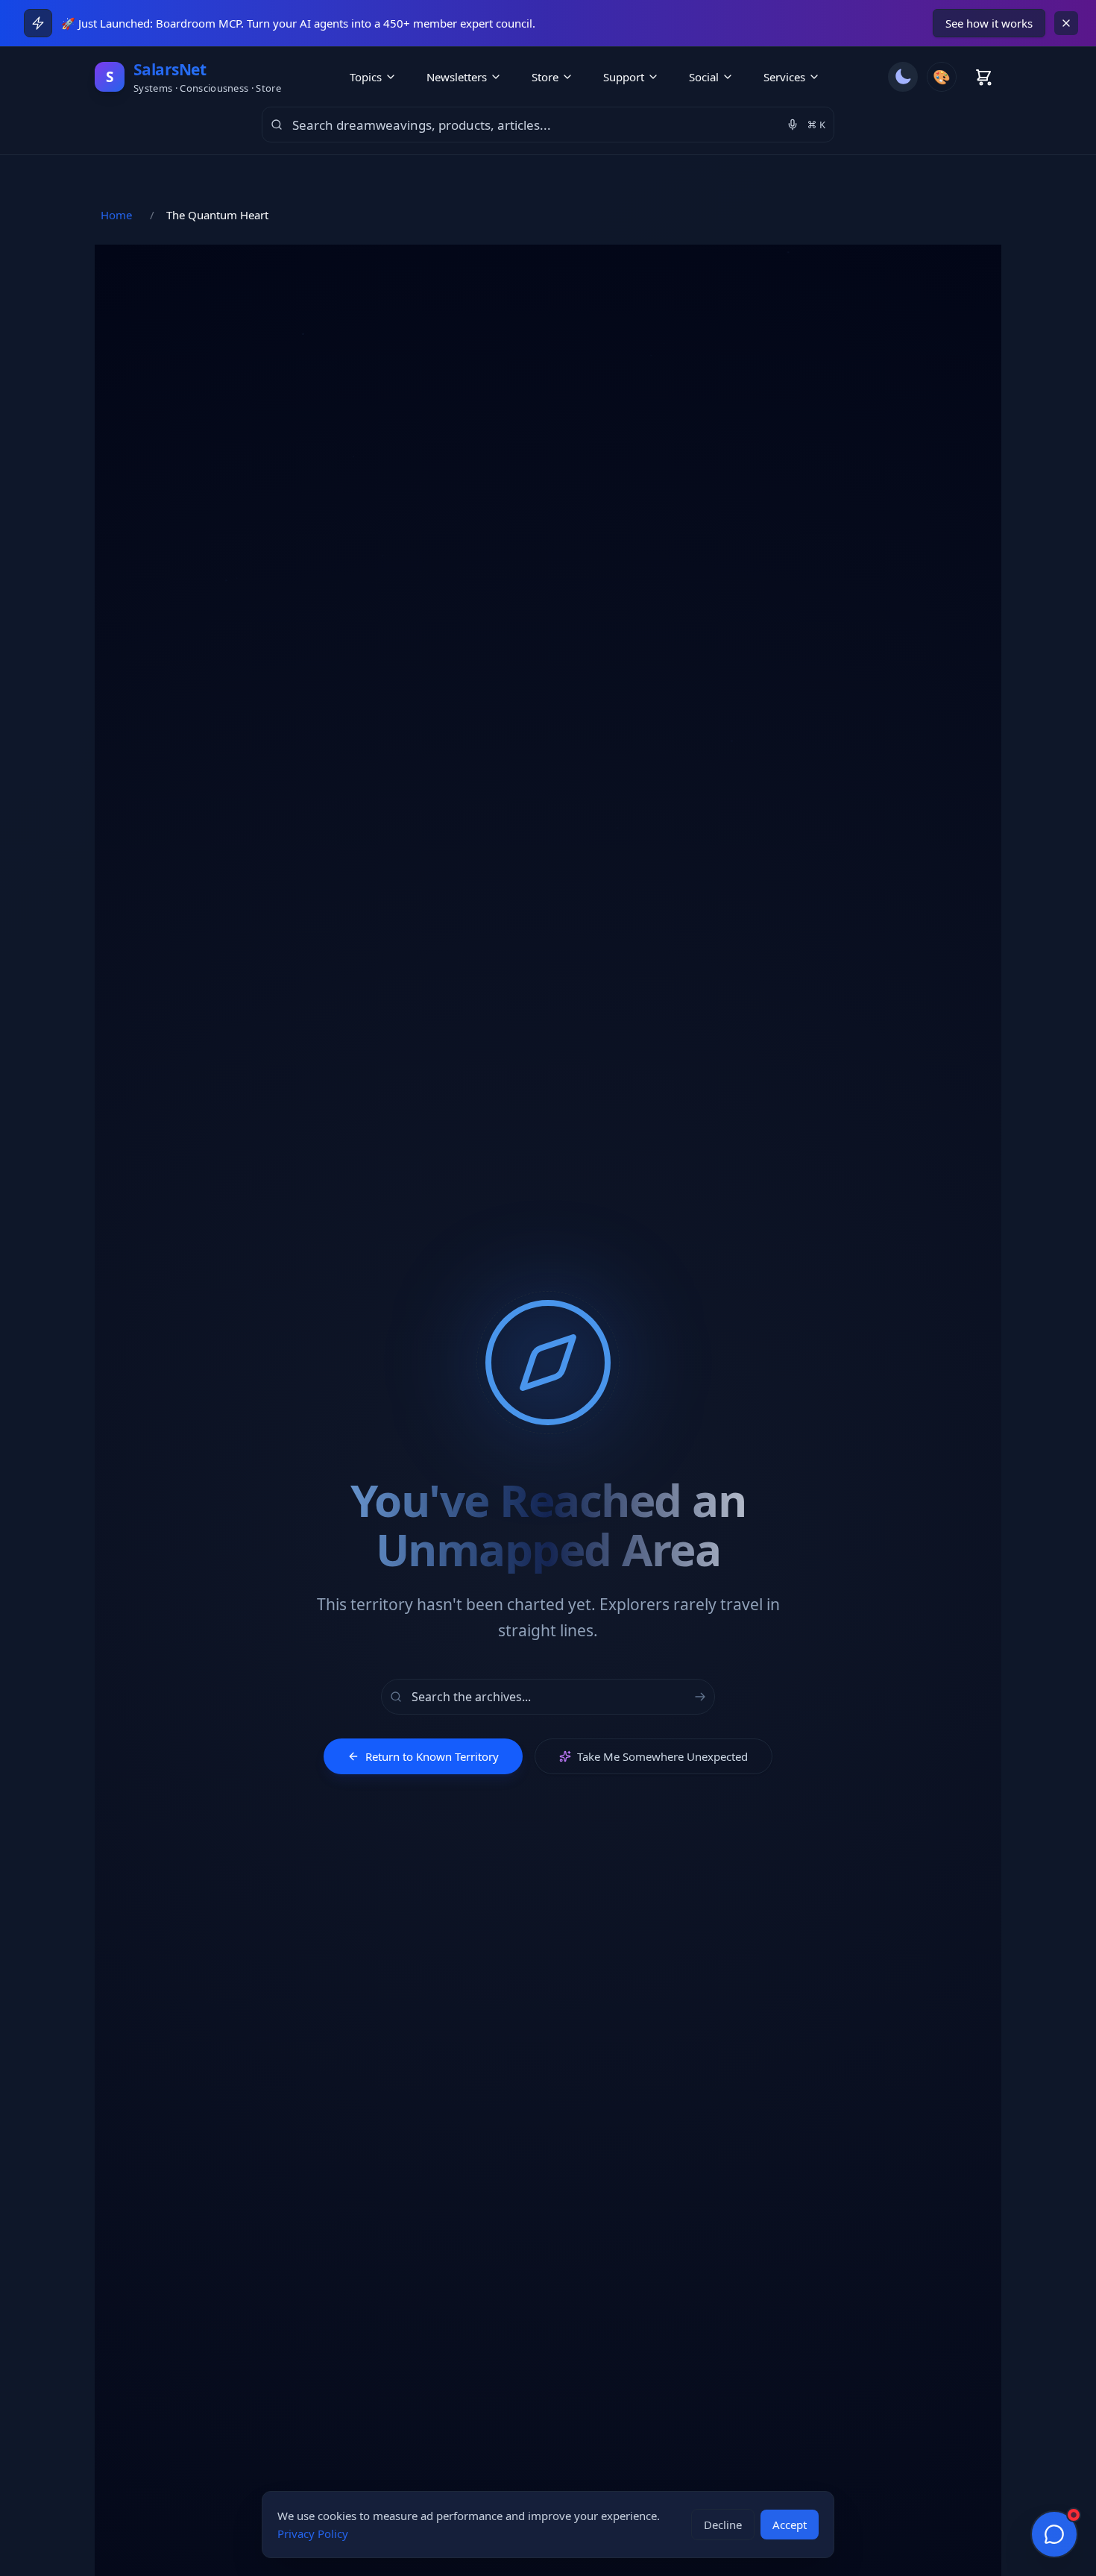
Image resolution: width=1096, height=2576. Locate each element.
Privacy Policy (313, 2533)
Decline (723, 2525)
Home (116, 215)
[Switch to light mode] (903, 77)
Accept (790, 2525)
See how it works (989, 23)
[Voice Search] (793, 125)
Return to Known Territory (432, 1756)
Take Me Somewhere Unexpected (662, 1756)
